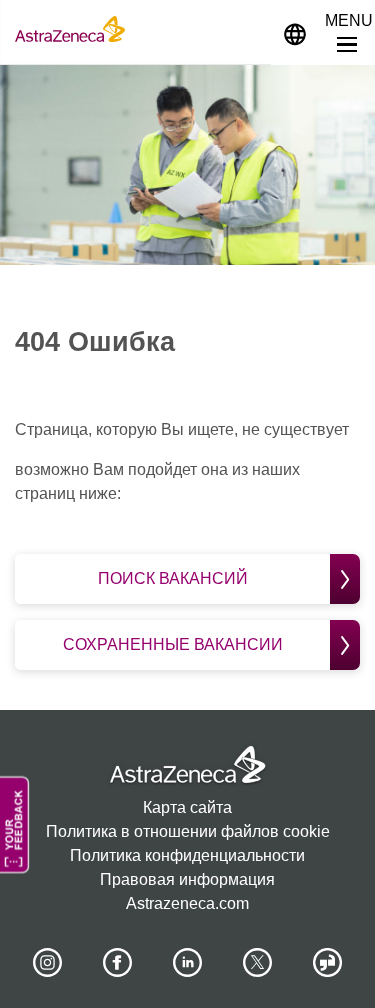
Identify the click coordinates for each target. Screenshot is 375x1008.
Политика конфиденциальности (187, 855)
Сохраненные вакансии (173, 644)
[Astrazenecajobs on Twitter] (258, 963)
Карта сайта (187, 807)
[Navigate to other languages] (295, 32)
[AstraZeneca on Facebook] (117, 963)
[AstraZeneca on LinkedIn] (188, 963)
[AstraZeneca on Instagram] (47, 963)
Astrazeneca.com (187, 903)
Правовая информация (187, 879)
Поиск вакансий (173, 578)
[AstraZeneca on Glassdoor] (328, 963)
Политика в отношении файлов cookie (188, 831)
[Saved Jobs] (247, 28)
